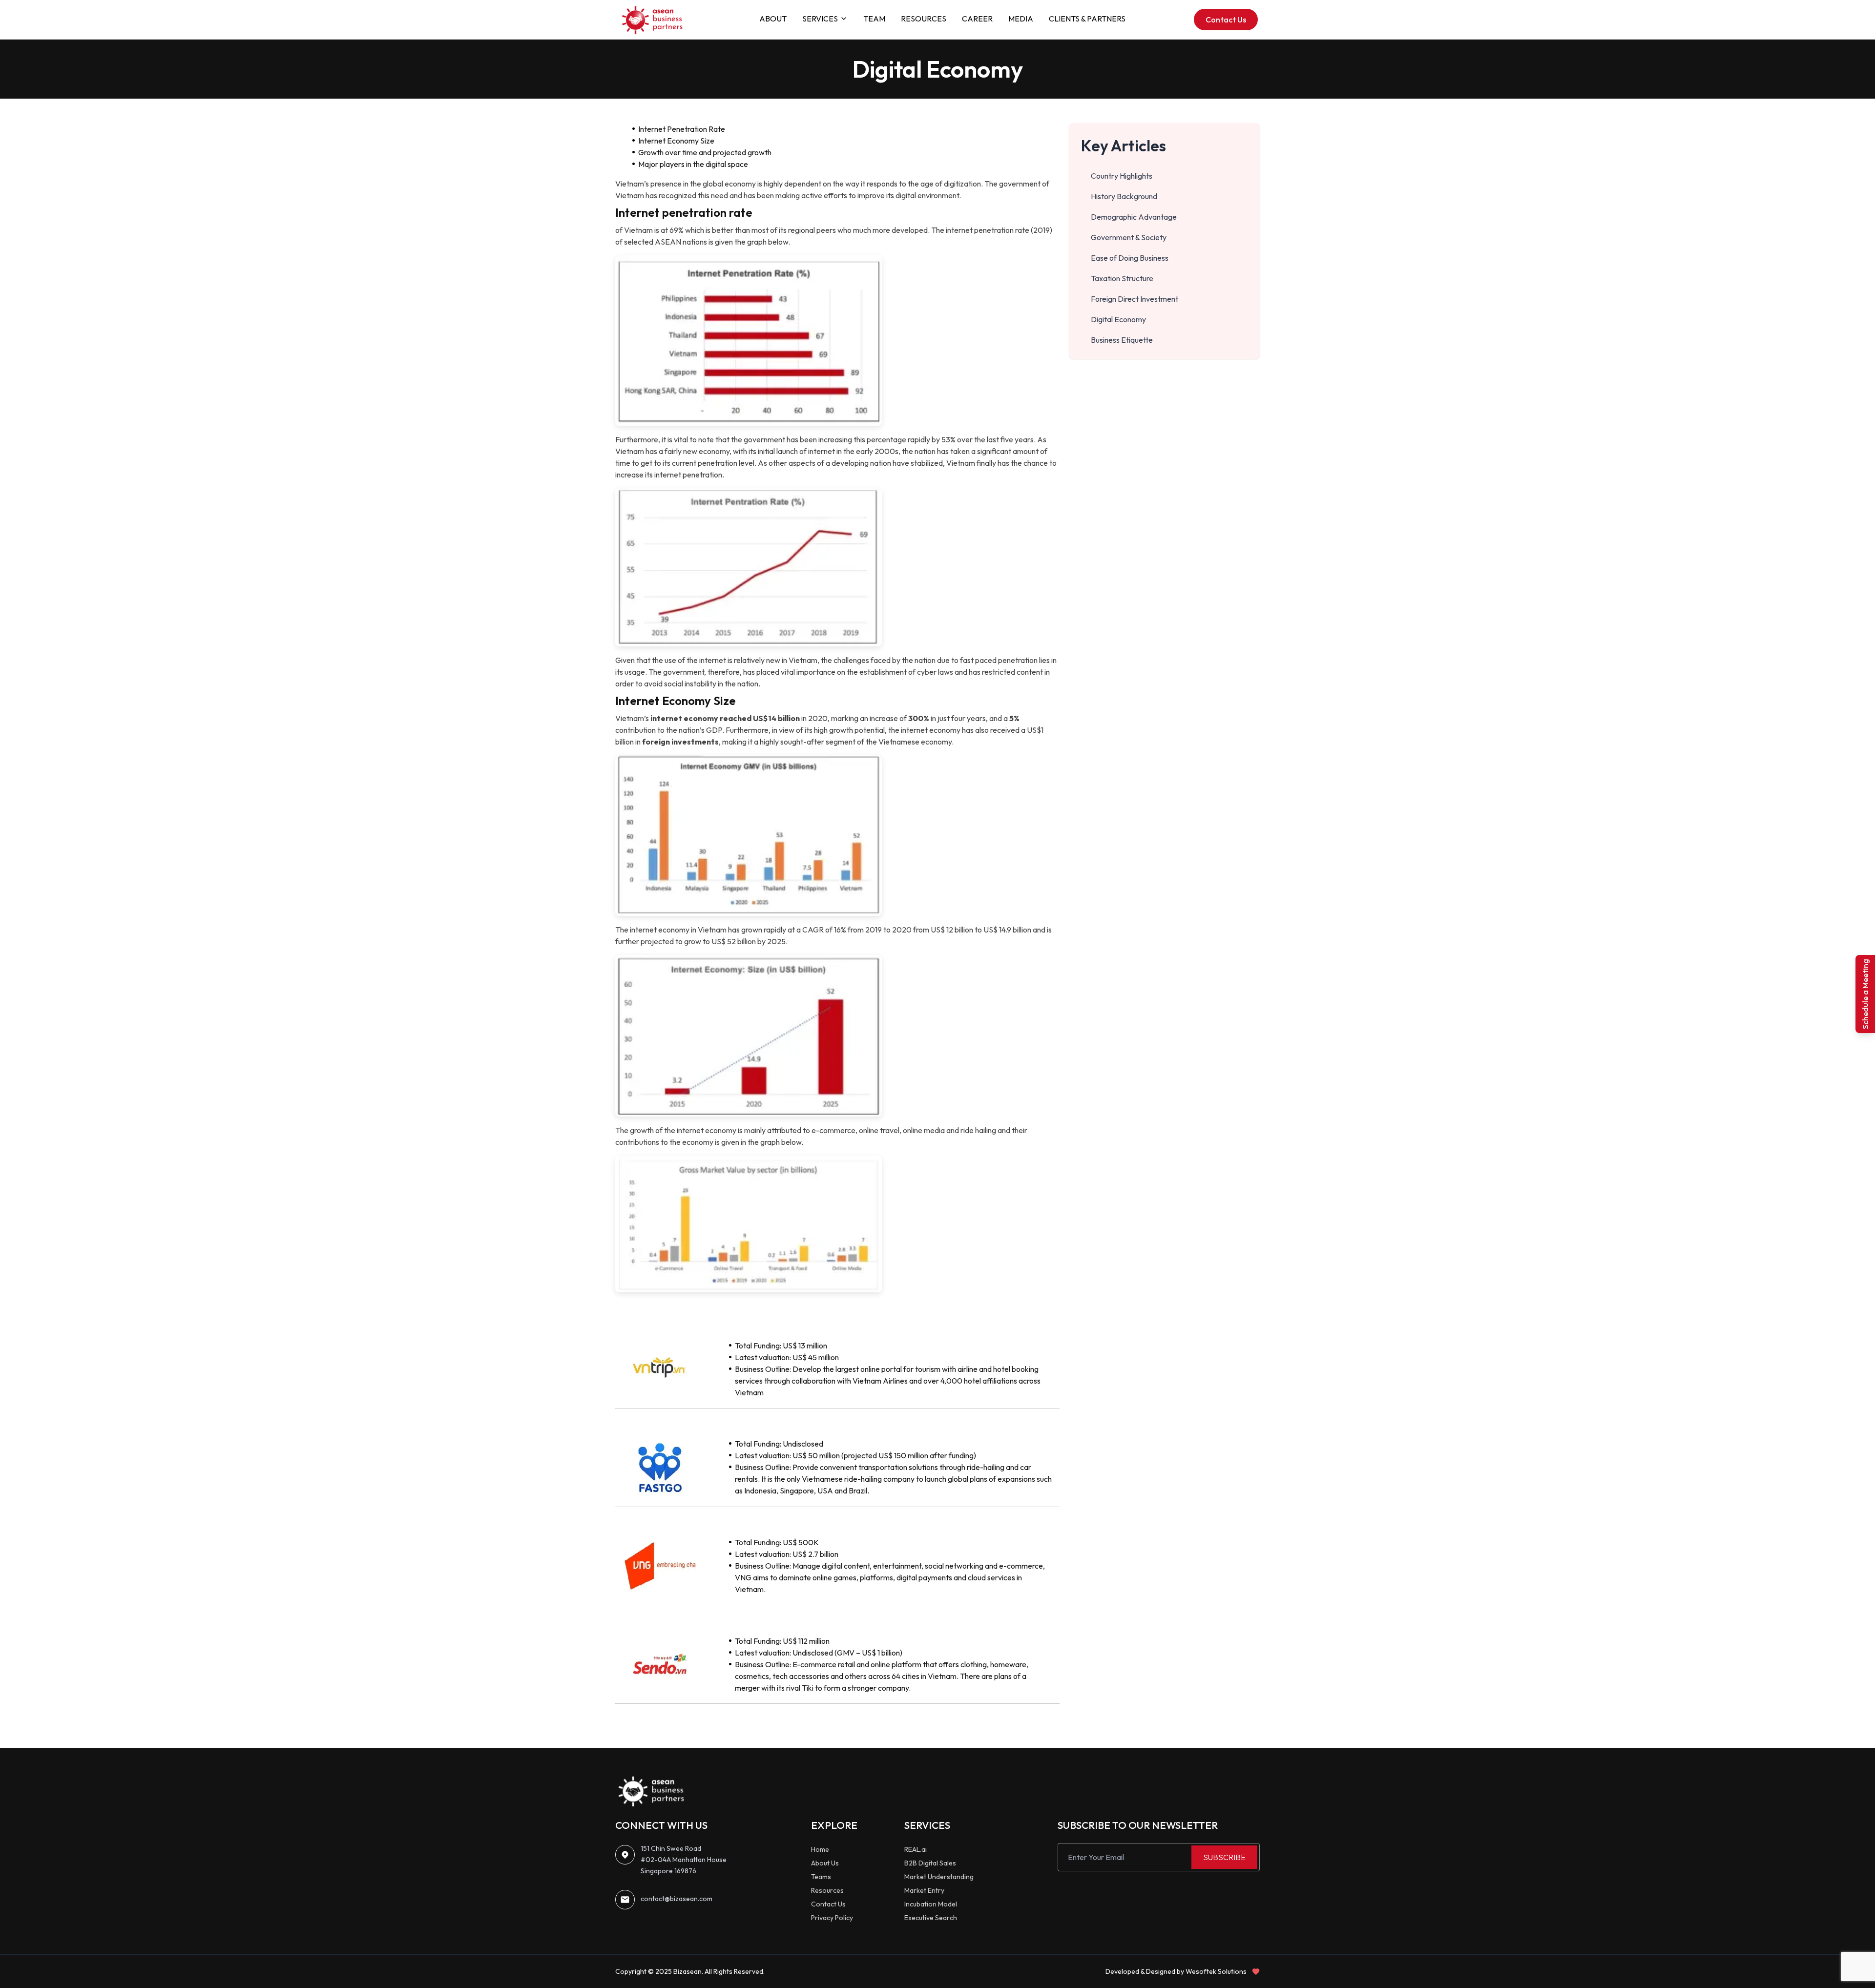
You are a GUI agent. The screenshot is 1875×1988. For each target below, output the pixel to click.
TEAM (874, 19)
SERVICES (820, 19)
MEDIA (1021, 19)
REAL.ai (916, 1849)
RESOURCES (924, 19)
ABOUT (773, 19)
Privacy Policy (832, 1918)
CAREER (977, 19)
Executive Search (931, 1918)
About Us (825, 1863)
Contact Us (1226, 20)
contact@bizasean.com (677, 1899)
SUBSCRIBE (1224, 1857)
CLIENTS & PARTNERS (1087, 19)
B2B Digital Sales (930, 1863)
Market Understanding (939, 1877)
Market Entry (924, 1890)
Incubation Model (931, 1904)
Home (820, 1849)
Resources (827, 1890)
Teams (821, 1877)
